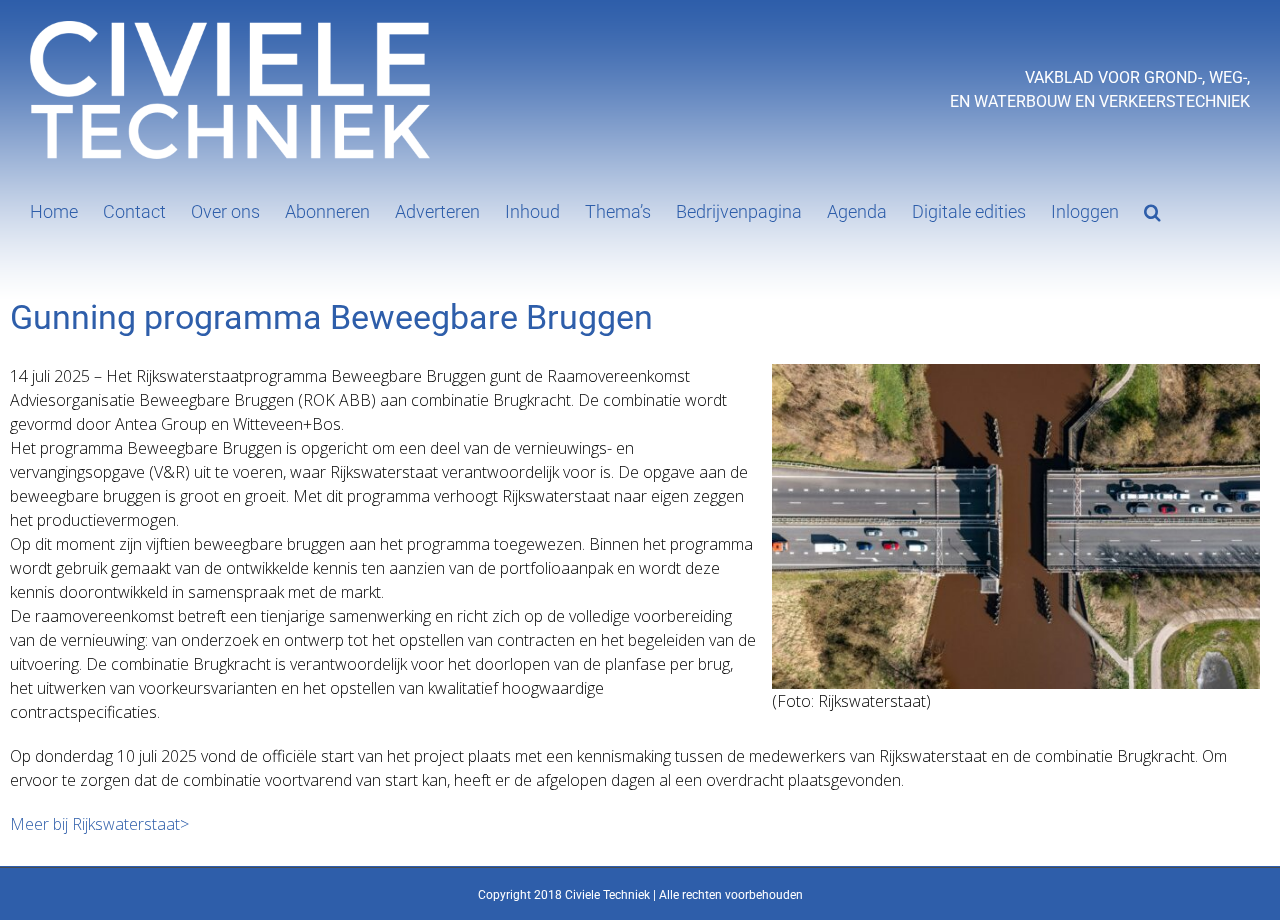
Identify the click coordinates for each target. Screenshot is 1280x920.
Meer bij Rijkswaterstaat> (99, 824)
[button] (1152, 210)
